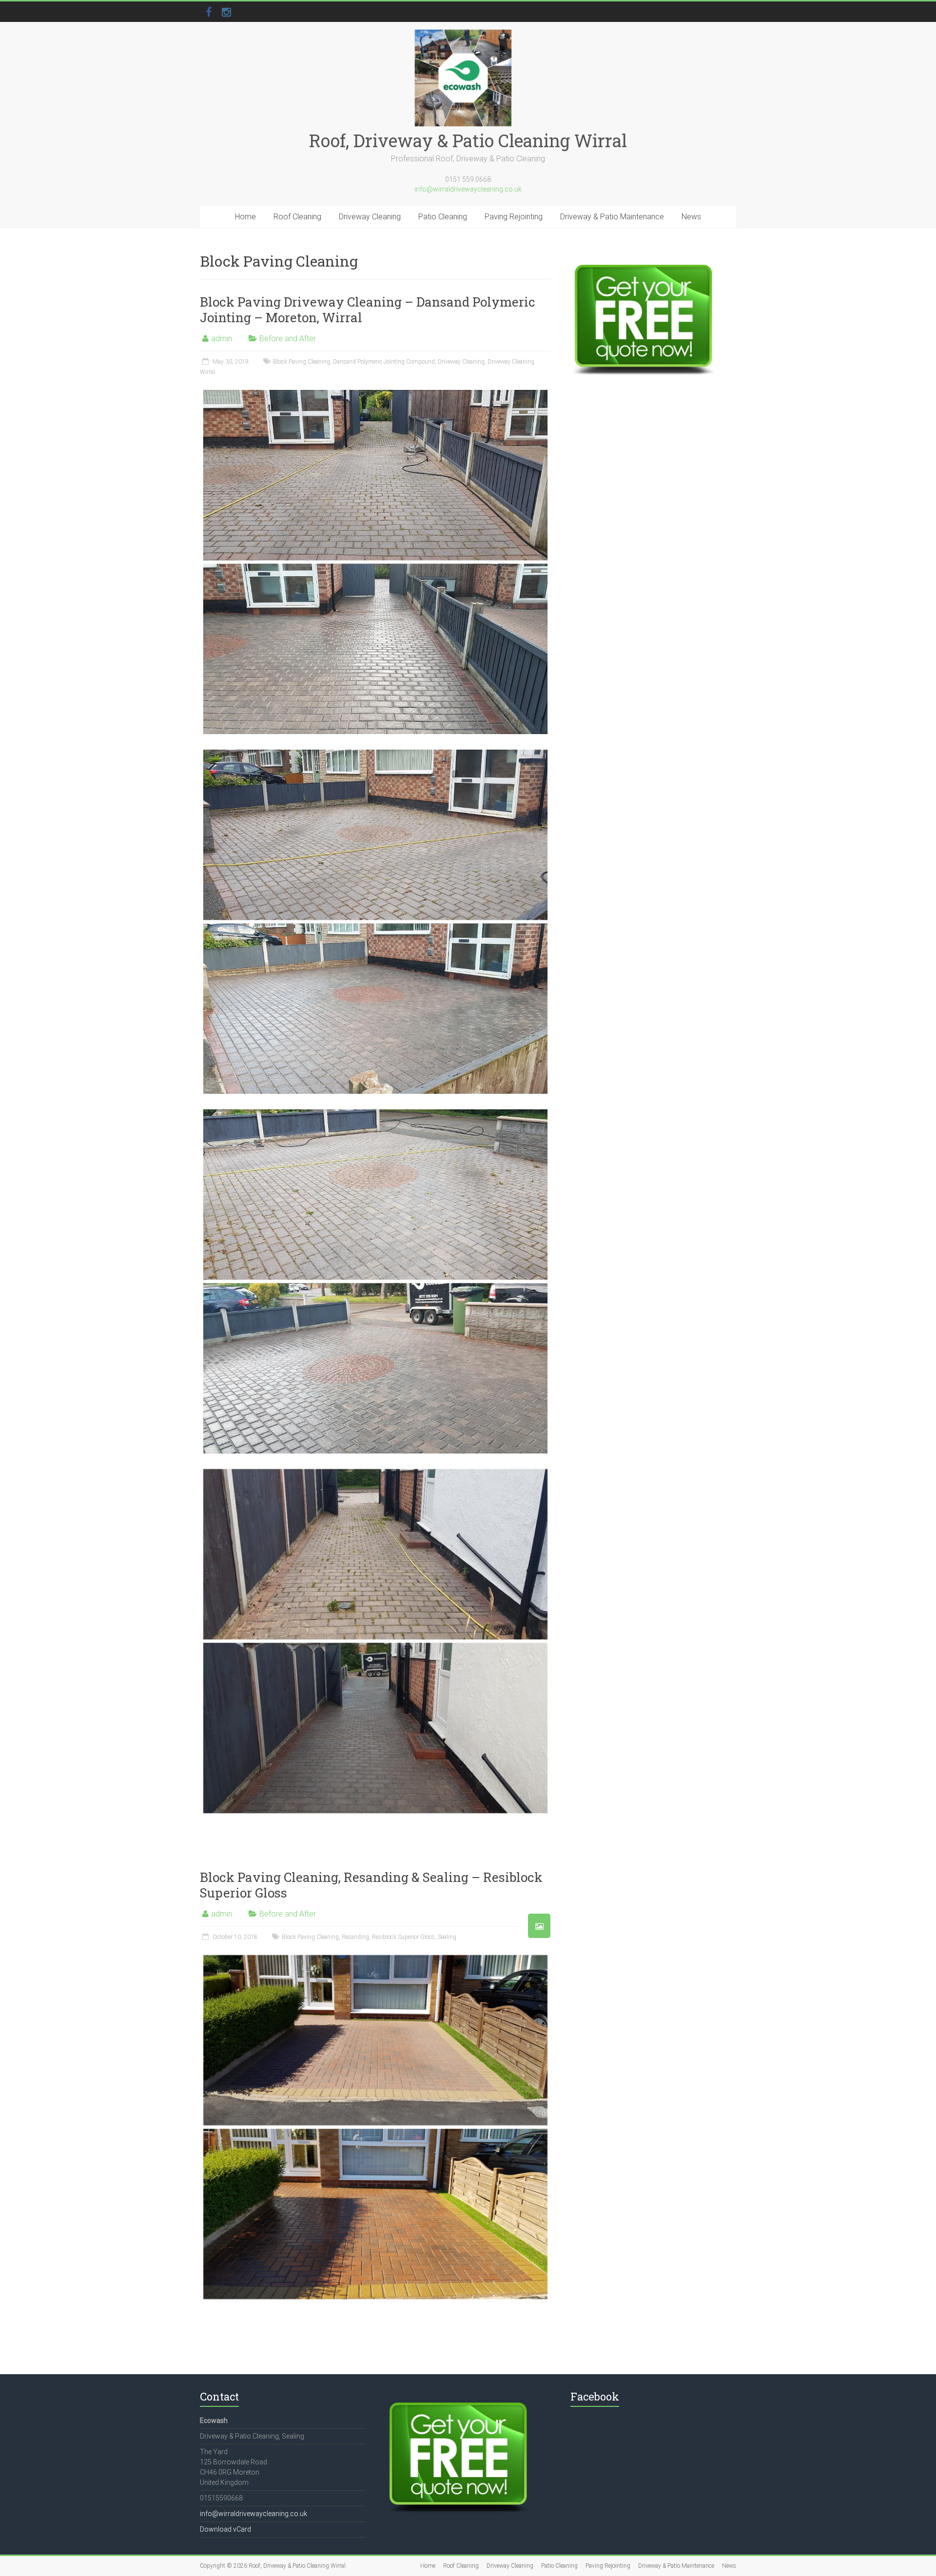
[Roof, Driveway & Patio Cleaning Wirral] (463, 34)
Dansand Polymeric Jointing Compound (384, 362)
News (691, 217)
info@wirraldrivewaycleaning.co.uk (468, 189)
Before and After (288, 339)
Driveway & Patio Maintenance (612, 217)
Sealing (447, 1937)
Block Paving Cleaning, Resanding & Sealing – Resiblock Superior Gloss (371, 1885)
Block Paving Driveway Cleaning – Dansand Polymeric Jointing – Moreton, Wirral (368, 310)
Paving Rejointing (514, 217)
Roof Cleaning (297, 217)
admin (222, 339)
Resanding (355, 1937)
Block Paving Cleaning (302, 362)
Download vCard (225, 2529)
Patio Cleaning (443, 217)
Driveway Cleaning (370, 217)
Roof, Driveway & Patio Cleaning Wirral (468, 140)
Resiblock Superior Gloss (403, 1937)
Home (245, 217)
